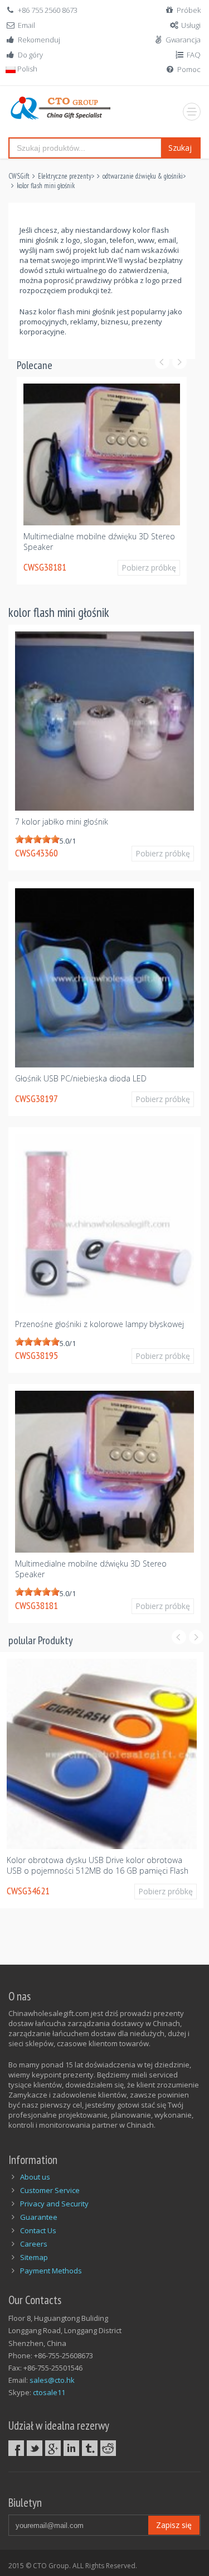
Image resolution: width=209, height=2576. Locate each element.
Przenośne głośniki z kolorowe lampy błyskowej (99, 1318)
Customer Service (50, 2185)
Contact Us (38, 2225)
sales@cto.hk (52, 2374)
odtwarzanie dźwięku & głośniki (143, 176)
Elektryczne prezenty (65, 176)
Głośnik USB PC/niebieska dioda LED (81, 1073)
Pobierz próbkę (157, 583)
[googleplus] (53, 2443)
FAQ (194, 55)
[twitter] (35, 2443)
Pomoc (189, 69)
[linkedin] (71, 2443)
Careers (34, 2238)
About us (35, 2171)
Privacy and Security (54, 2198)
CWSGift (19, 176)
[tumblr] (90, 2443)
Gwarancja (183, 40)
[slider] (37, 834)
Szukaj (180, 148)
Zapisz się (174, 2519)
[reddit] (108, 2443)
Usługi (191, 25)
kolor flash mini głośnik (46, 186)
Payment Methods (51, 2265)
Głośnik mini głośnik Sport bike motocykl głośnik (96, 1854)
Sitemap (34, 2252)
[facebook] (16, 2443)
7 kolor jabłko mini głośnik (62, 816)
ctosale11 (49, 2387)
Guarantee (39, 2211)
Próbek (189, 10)
